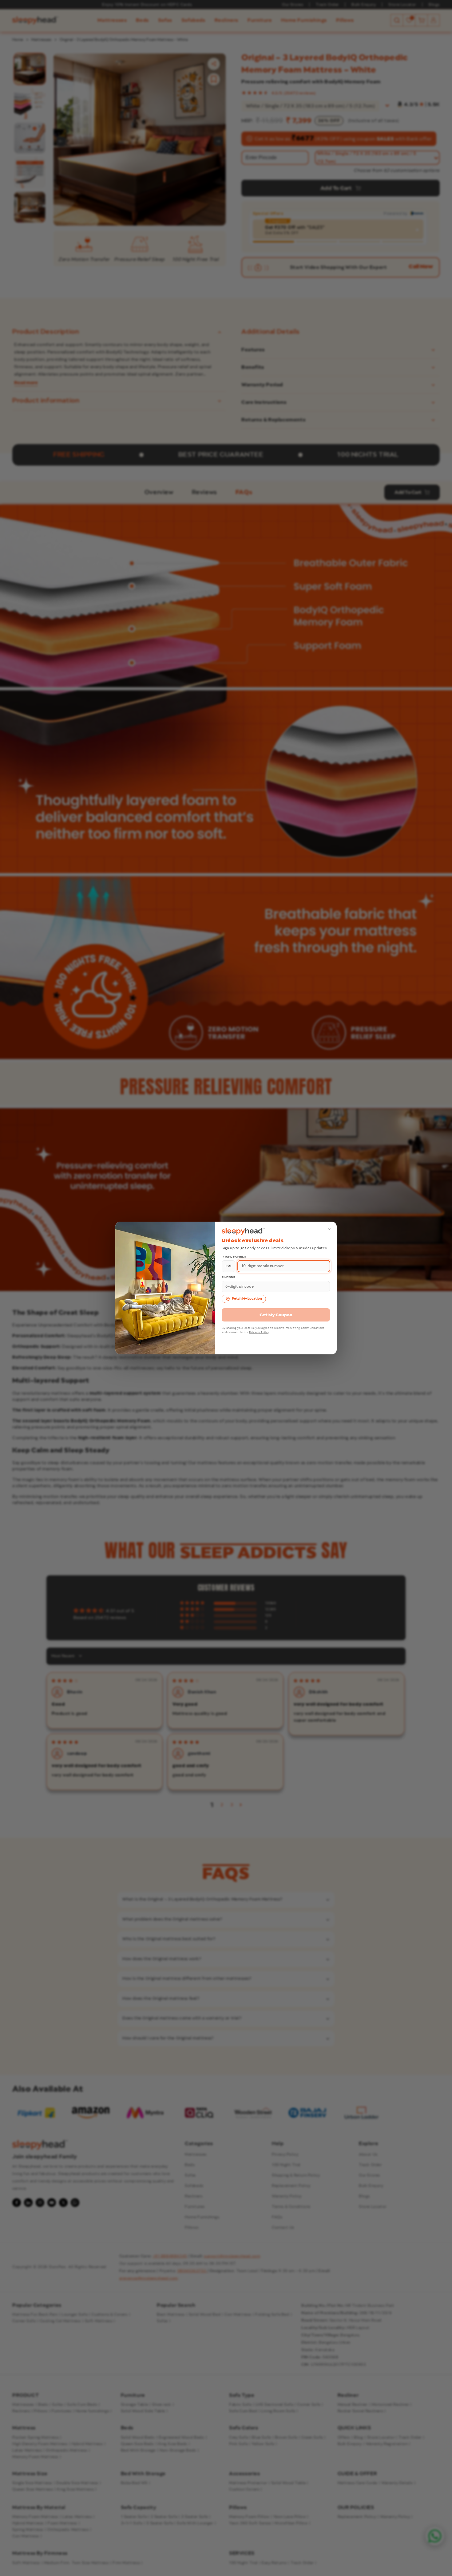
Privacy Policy (259, 1332)
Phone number (234, 1257)
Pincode (228, 1277)
